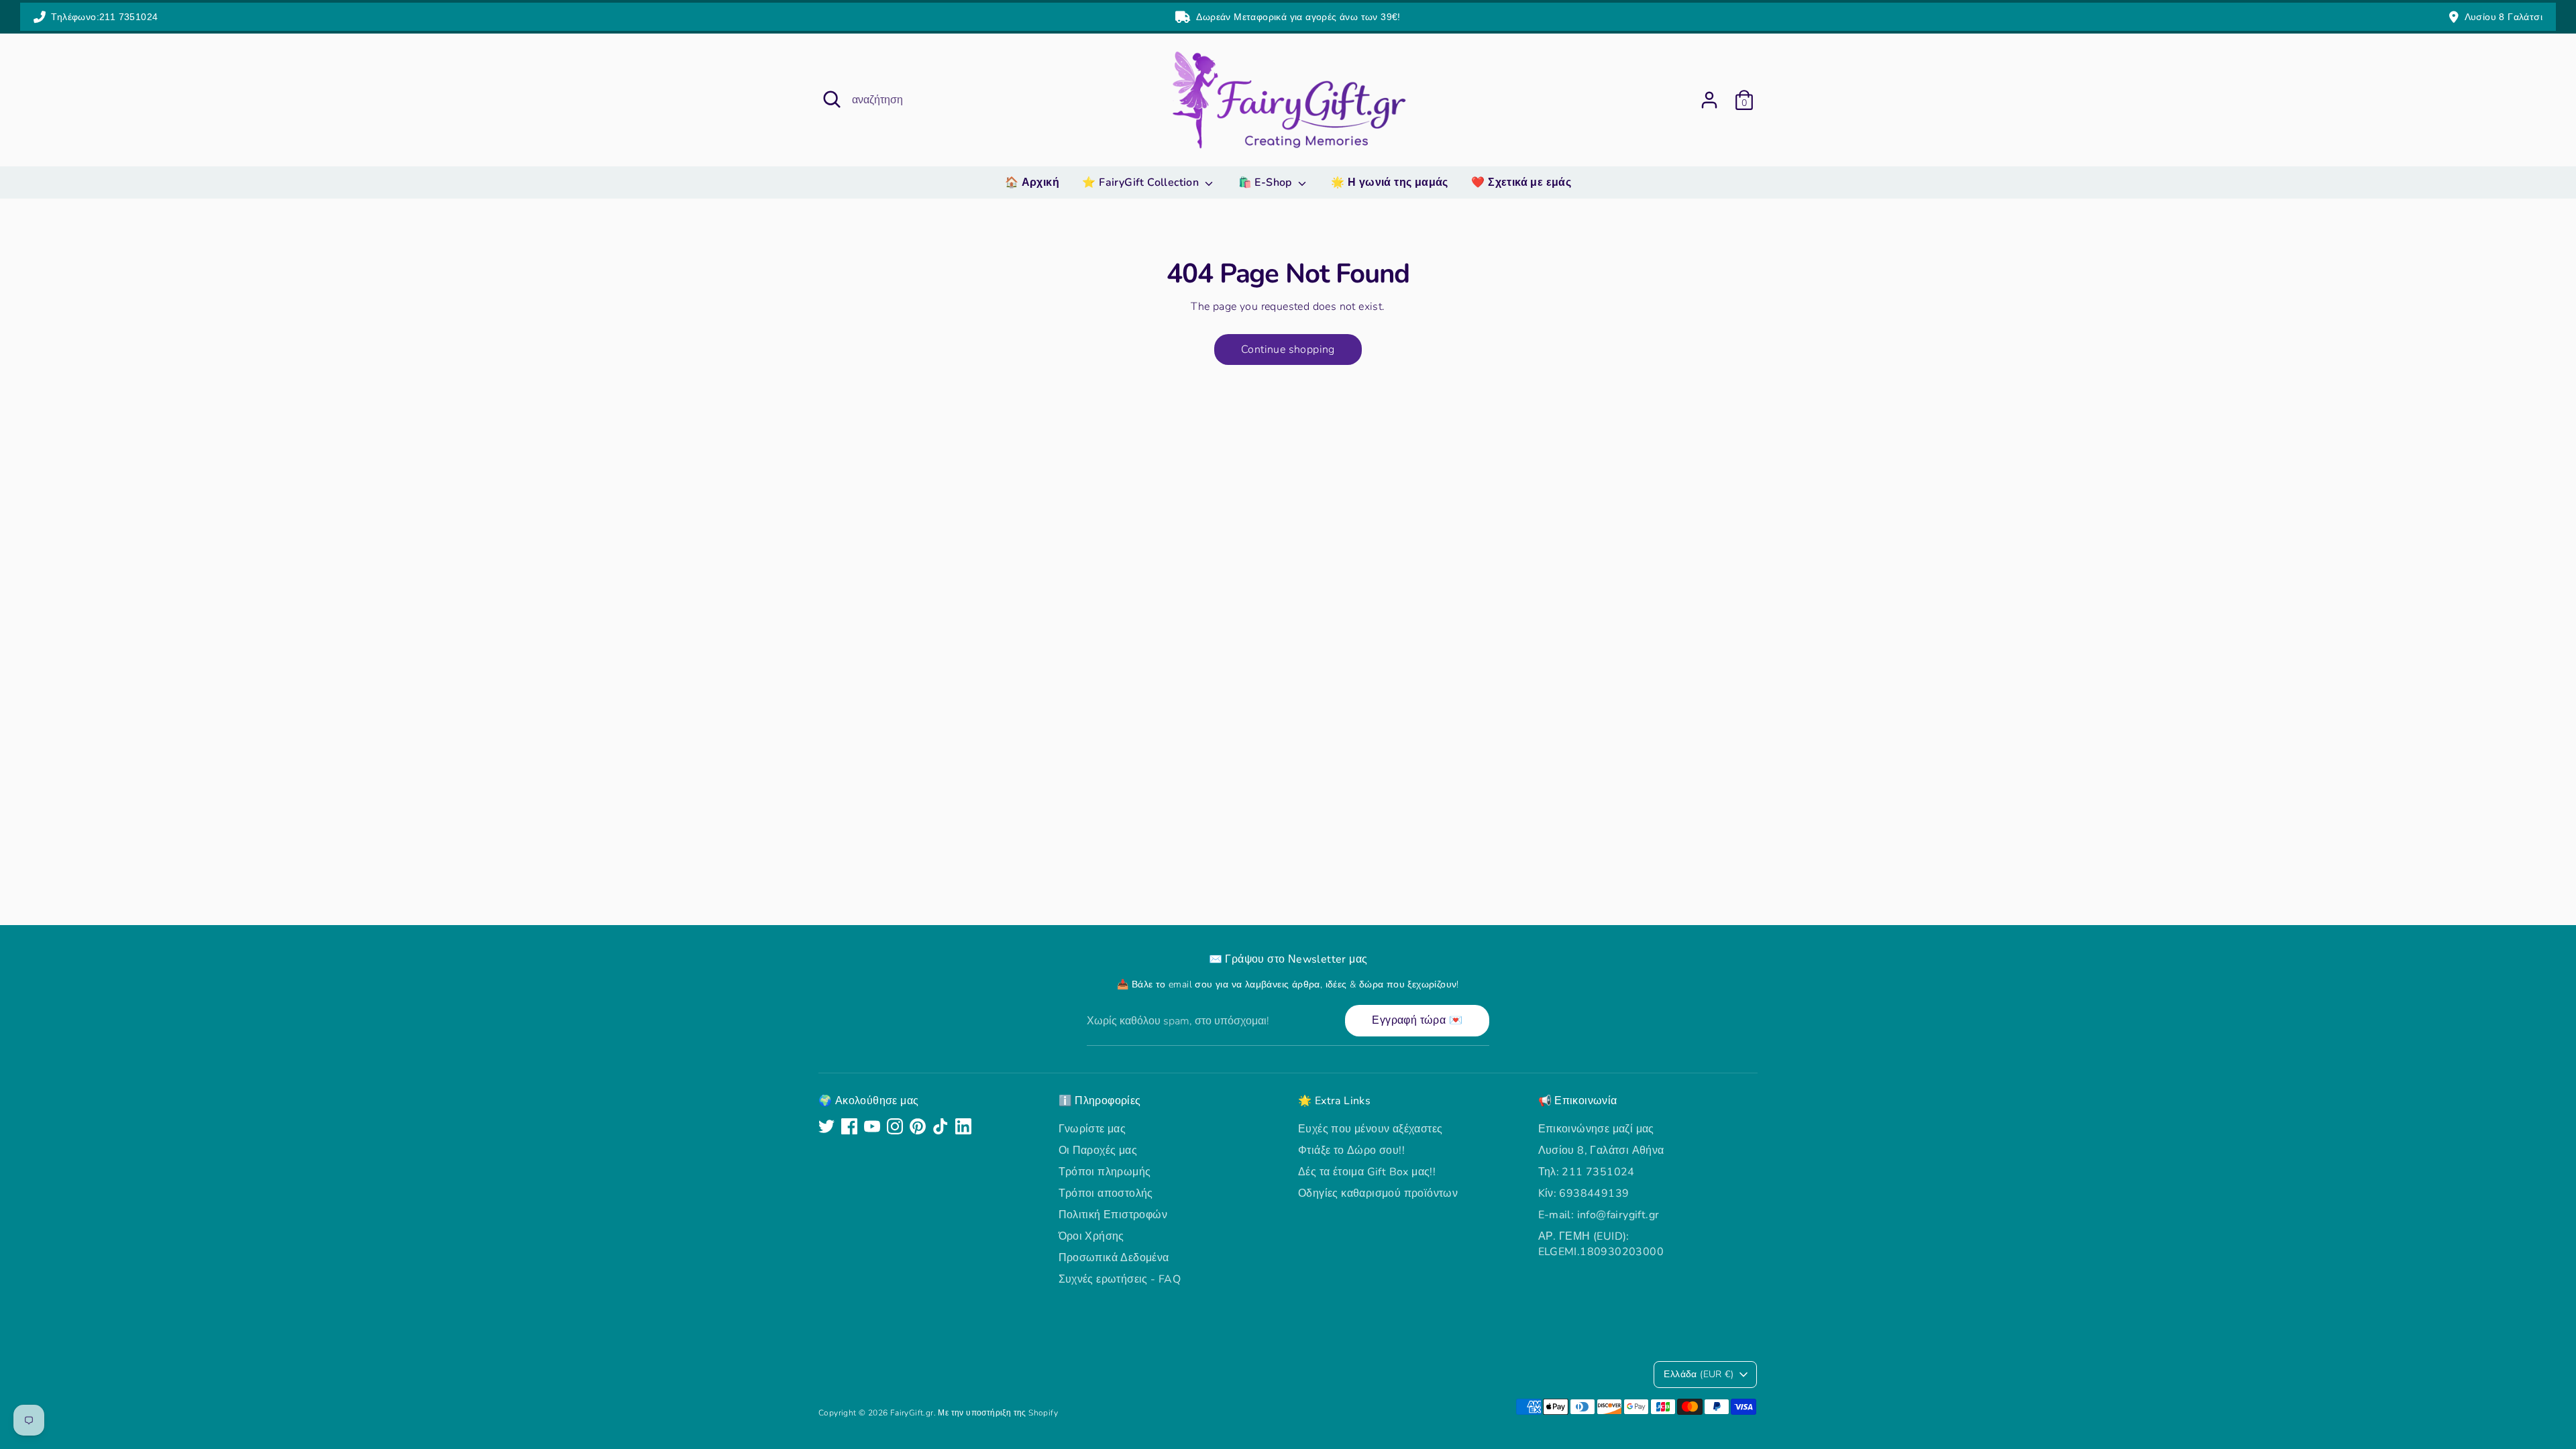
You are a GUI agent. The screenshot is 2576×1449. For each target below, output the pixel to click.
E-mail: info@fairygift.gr (1599, 1215)
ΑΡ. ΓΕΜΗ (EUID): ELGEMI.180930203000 (1601, 1244)
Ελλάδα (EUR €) (1699, 1374)
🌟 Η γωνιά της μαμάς (1390, 182)
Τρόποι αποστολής (1106, 1193)
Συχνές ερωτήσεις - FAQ (1120, 1279)
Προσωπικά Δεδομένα (1114, 1258)
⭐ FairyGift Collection (1142, 182)
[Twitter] (826, 1126)
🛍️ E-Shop (1267, 182)
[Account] (1709, 100)
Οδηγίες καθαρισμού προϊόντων (1378, 1193)
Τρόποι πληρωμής (1105, 1172)
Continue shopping (1288, 350)
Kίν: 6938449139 (1584, 1193)
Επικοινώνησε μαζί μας (1596, 1129)
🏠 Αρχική (1032, 182)
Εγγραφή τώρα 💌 (1417, 1020)
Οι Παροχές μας (1098, 1150)
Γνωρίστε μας (1092, 1129)
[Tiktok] (941, 1126)
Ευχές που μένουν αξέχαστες (1370, 1129)
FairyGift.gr (912, 1413)
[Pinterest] (918, 1126)
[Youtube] (872, 1126)
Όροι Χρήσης (1091, 1236)
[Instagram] (895, 1126)
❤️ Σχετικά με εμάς (1521, 182)
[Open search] (832, 99)
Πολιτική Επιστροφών (1113, 1215)
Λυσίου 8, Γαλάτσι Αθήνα (1601, 1150)
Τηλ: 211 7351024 (1587, 1172)
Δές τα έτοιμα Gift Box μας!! (1367, 1172)
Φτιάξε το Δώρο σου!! (1351, 1150)
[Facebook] (849, 1126)
